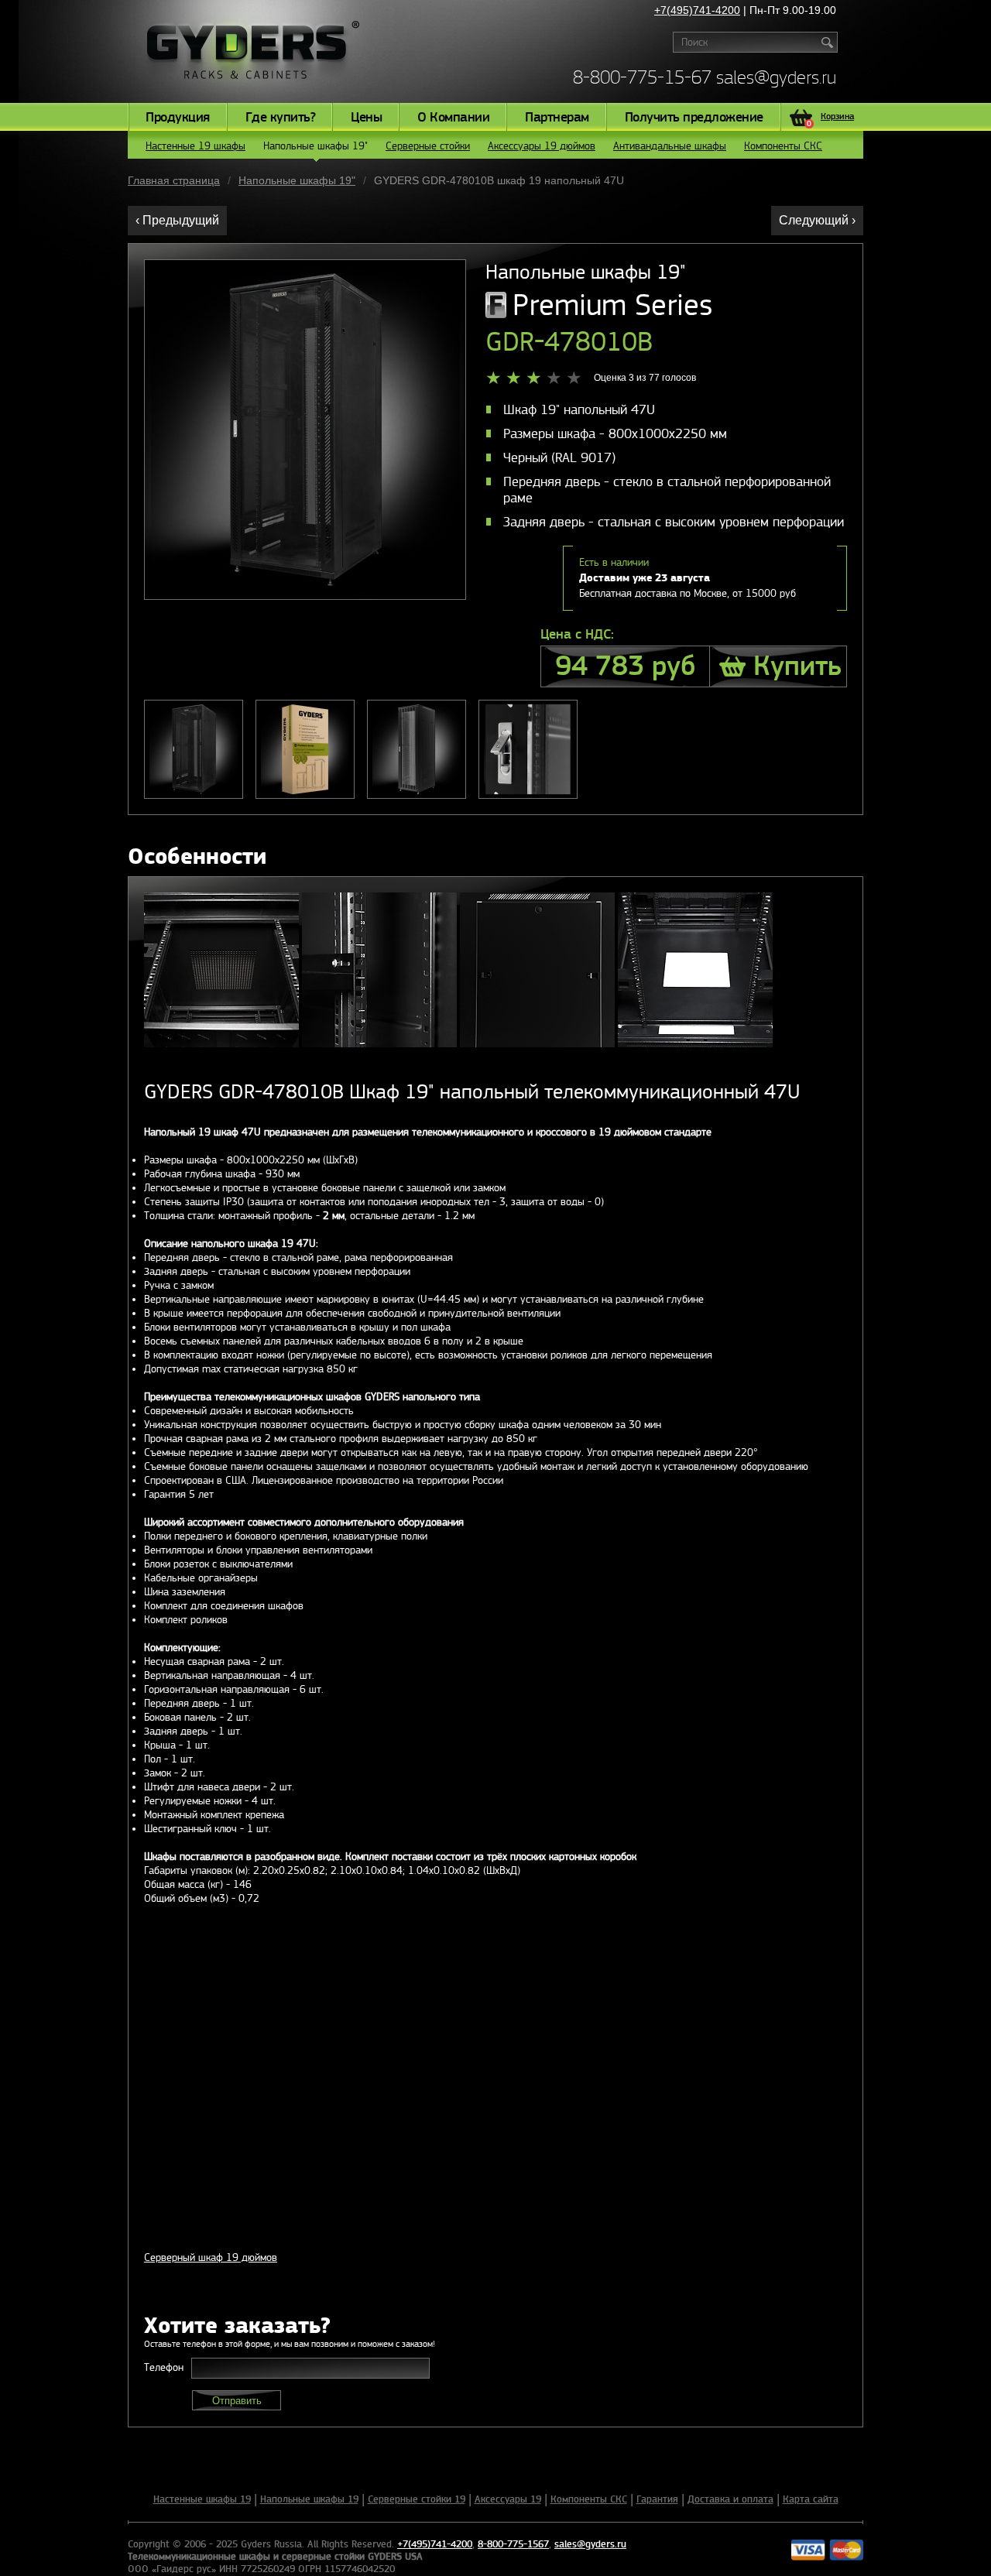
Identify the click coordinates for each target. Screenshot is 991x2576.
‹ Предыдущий (177, 220)
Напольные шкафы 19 (309, 2499)
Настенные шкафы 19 (202, 2499)
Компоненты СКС (783, 146)
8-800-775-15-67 (642, 77)
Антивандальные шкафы (670, 146)
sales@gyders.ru (776, 77)
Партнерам (557, 118)
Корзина (830, 118)
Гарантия (657, 2499)
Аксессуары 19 (508, 2499)
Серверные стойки (428, 146)
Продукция (178, 118)
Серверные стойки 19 (417, 2499)
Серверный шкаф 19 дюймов (211, 2257)
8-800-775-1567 (513, 2544)
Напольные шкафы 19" (315, 146)
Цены (366, 118)
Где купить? (281, 118)
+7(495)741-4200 (697, 10)
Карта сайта (811, 2499)
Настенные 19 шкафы (195, 146)
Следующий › (817, 220)
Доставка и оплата (730, 2499)
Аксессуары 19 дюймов (542, 146)
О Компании (453, 118)
